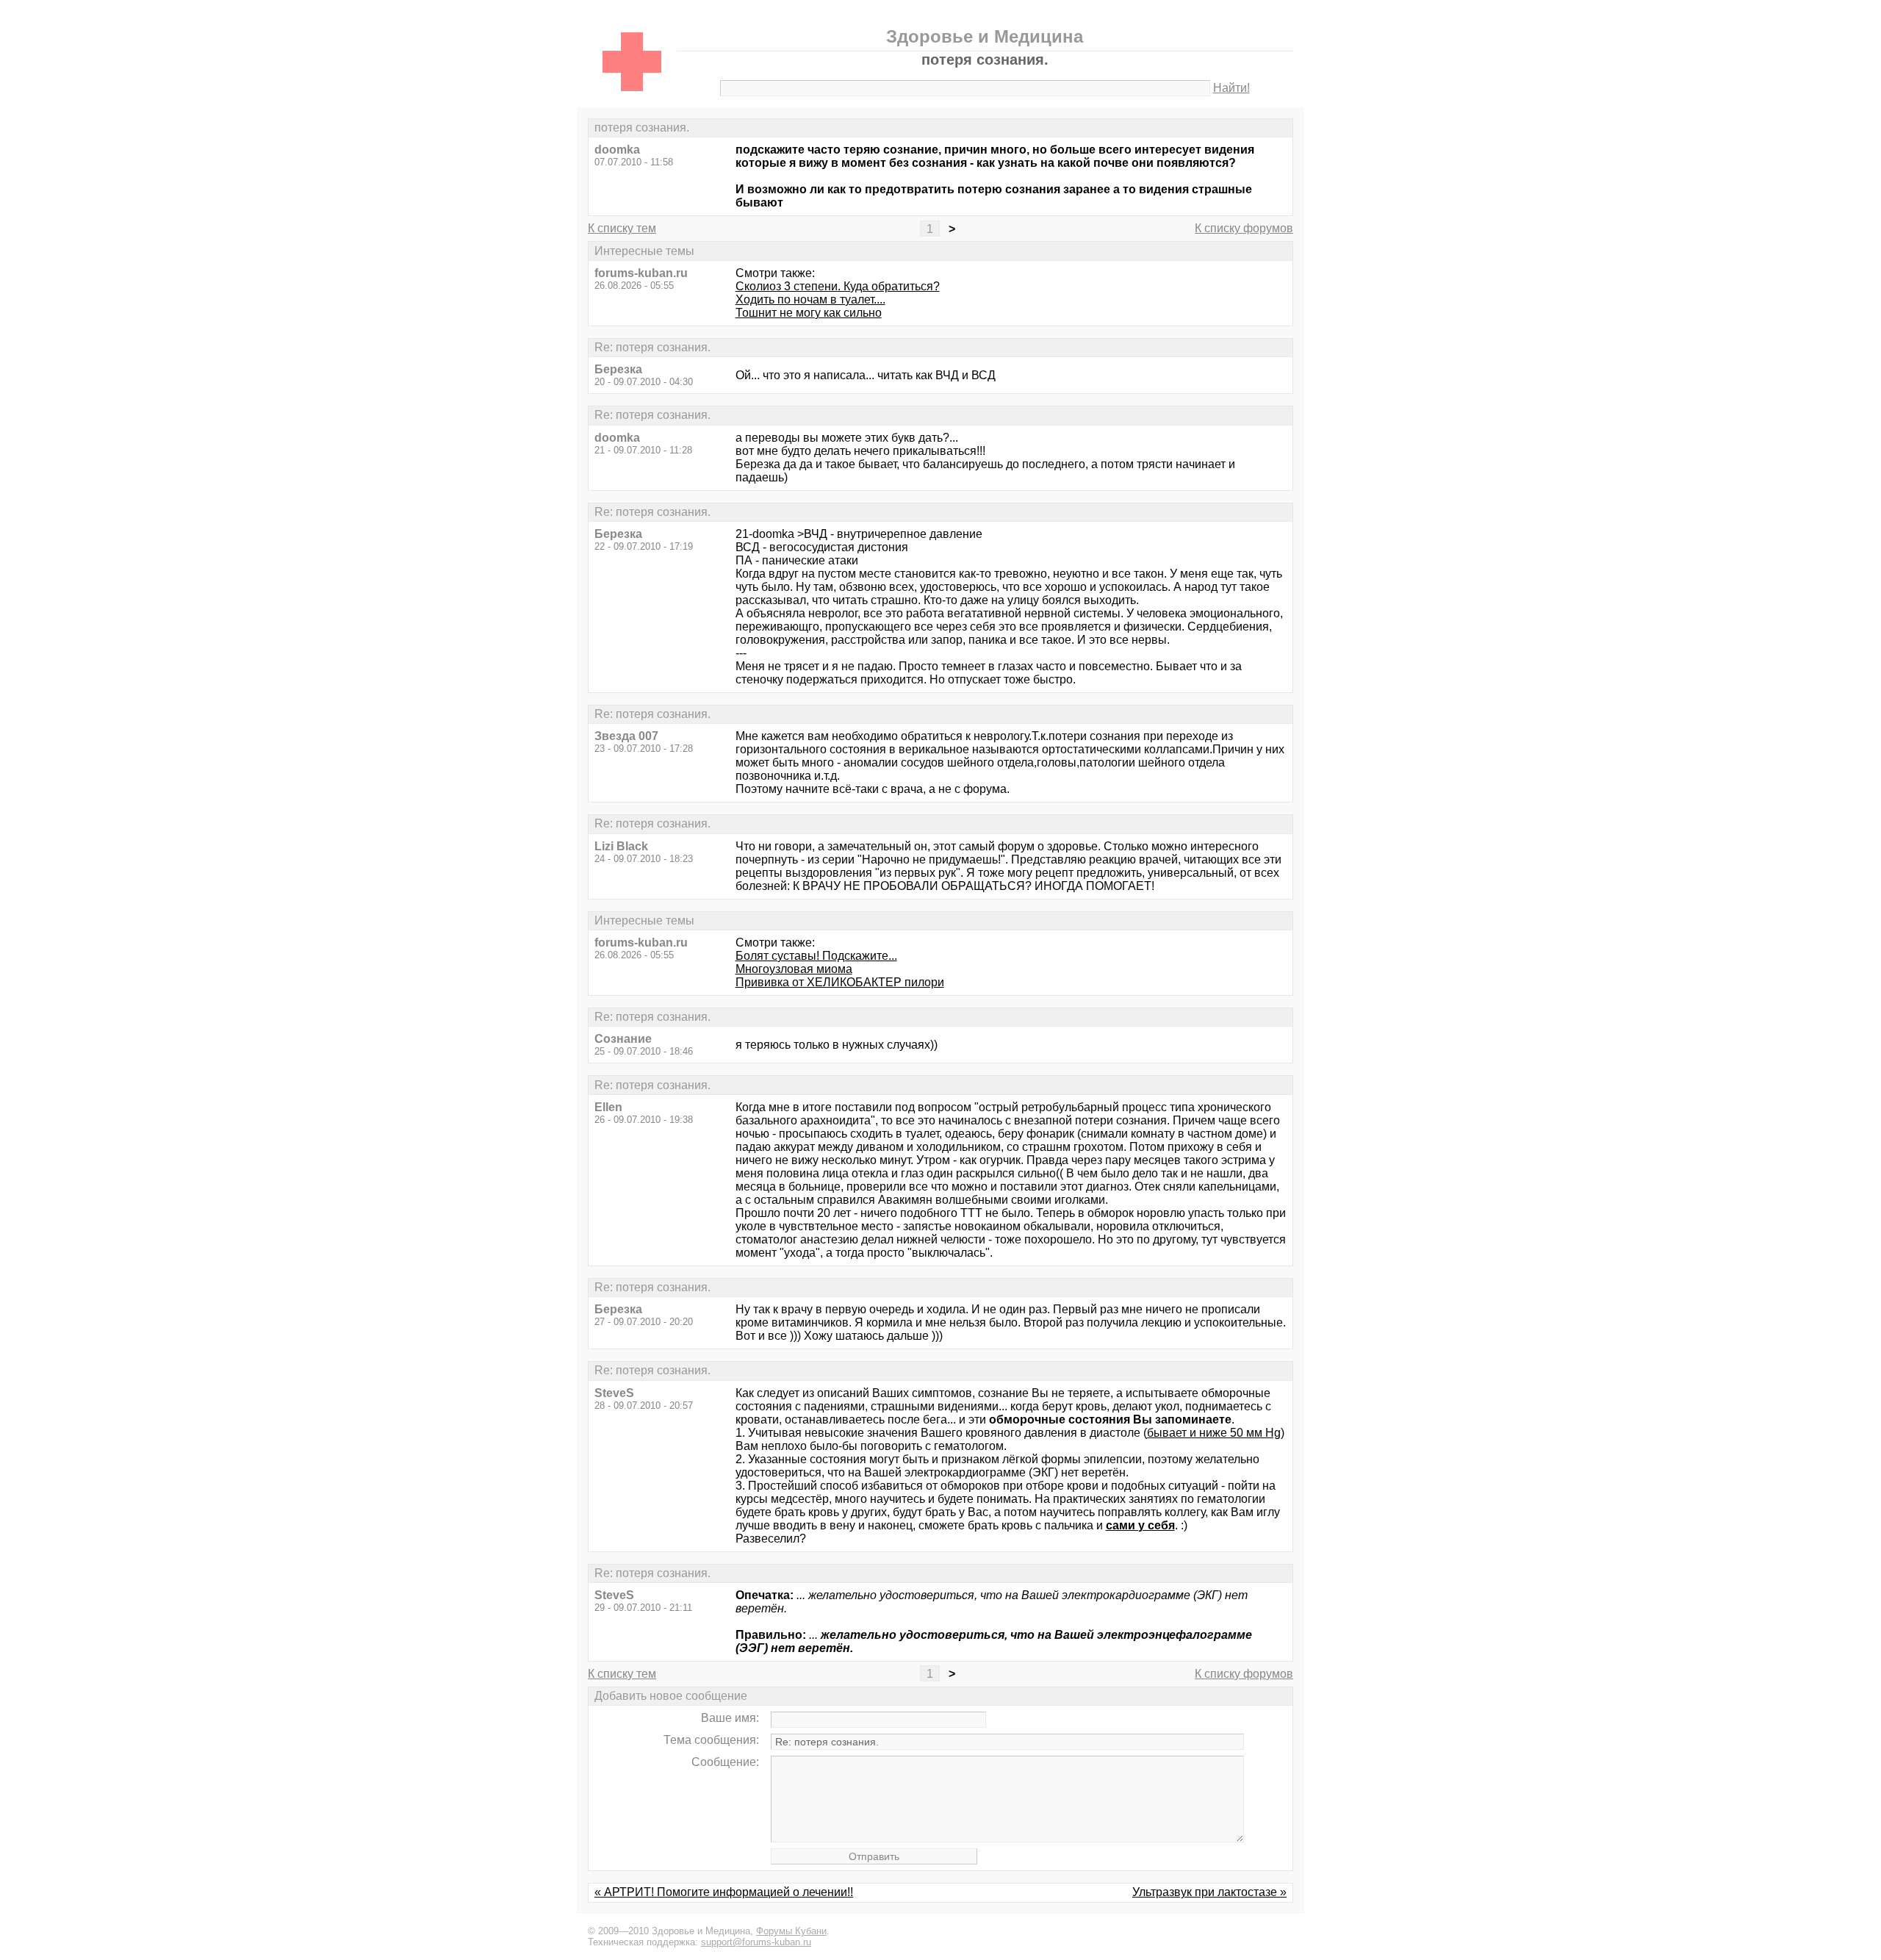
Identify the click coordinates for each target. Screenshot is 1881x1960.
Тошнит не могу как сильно (809, 313)
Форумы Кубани (791, 1931)
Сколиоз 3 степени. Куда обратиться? (838, 286)
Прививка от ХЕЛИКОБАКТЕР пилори (840, 982)
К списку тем (622, 228)
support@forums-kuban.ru (756, 1942)
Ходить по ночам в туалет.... (810, 299)
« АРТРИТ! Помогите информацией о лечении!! (724, 1892)
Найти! (1231, 88)
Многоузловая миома (794, 969)
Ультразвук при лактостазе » (1209, 1892)
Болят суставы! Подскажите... (816, 956)
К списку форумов (1244, 228)
